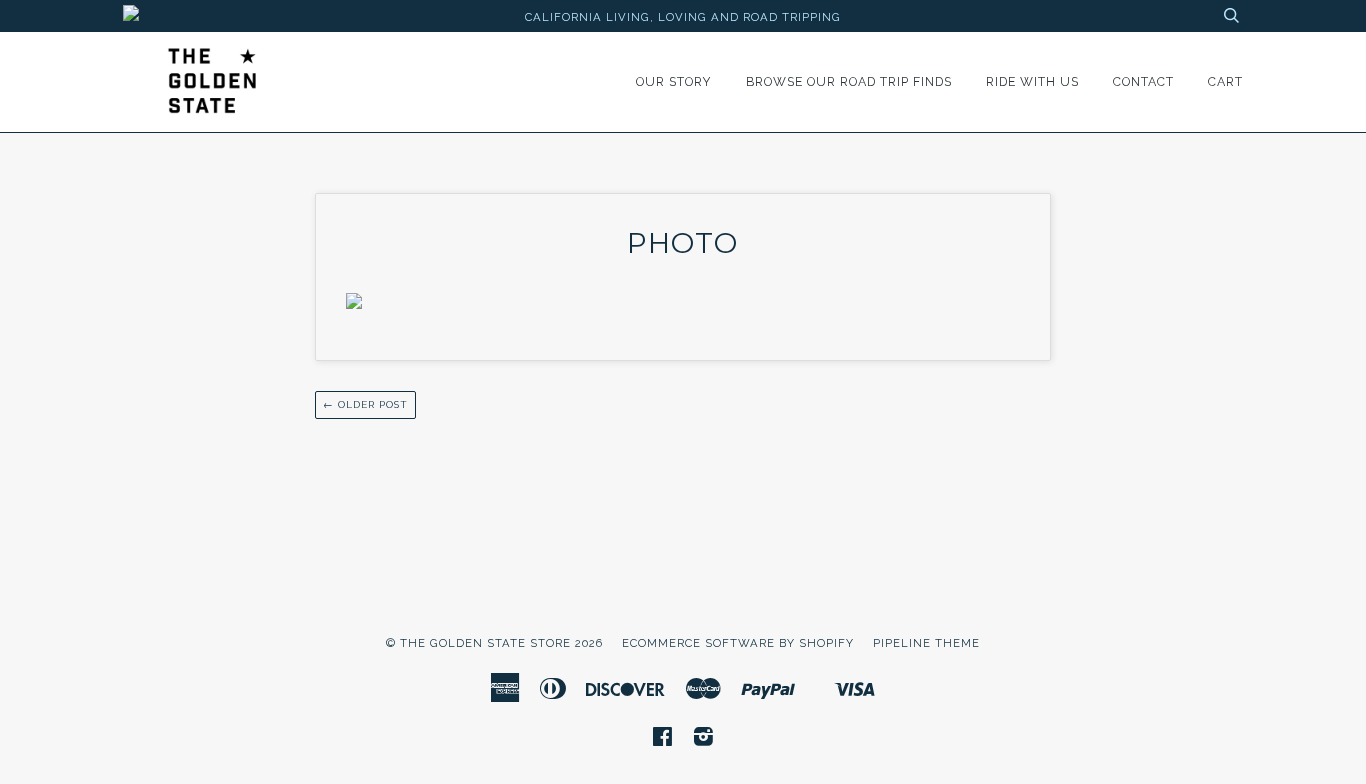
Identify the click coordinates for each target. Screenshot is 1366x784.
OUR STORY (674, 81)
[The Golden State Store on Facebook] (663, 740)
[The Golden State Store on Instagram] (704, 740)
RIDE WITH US (1032, 81)
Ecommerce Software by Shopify (738, 643)
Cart (1225, 81)
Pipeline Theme (926, 643)
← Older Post (365, 404)
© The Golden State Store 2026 (494, 643)
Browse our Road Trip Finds (849, 81)
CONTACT (1143, 81)
